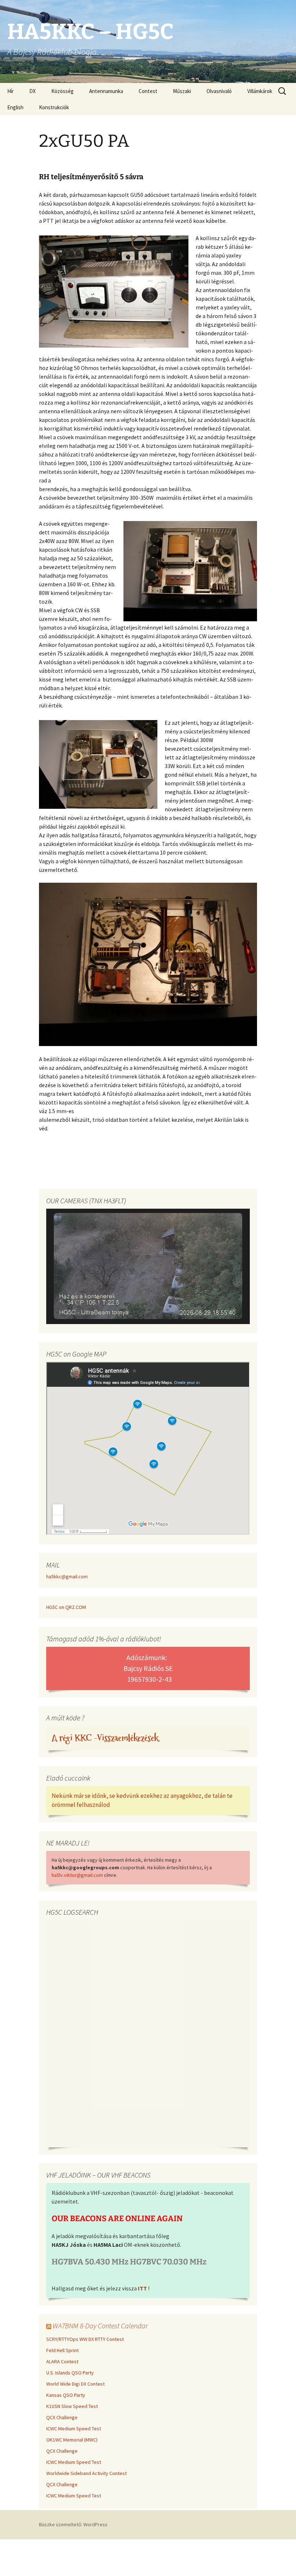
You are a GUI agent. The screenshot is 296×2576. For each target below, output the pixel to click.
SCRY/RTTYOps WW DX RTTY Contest (85, 2339)
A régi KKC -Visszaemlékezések (105, 1738)
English (15, 107)
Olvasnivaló (219, 91)
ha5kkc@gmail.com (67, 1576)
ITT (142, 2288)
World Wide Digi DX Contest (75, 2384)
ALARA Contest (62, 2361)
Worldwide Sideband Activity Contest (86, 2473)
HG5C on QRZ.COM (66, 1607)
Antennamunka (106, 91)
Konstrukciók (54, 107)
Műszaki (182, 91)
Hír (10, 91)
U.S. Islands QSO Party (70, 2373)
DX (32, 91)
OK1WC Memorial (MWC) (72, 2440)
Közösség (62, 91)
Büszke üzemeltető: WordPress (73, 2524)
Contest (148, 91)
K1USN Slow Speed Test (72, 2406)
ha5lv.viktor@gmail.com (77, 1875)
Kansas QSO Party (66, 2395)
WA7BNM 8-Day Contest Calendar (100, 2326)
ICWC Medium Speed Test (74, 2429)
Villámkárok (260, 91)
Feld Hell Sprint (62, 2350)
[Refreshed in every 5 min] (148, 1267)
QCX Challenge (62, 2417)
